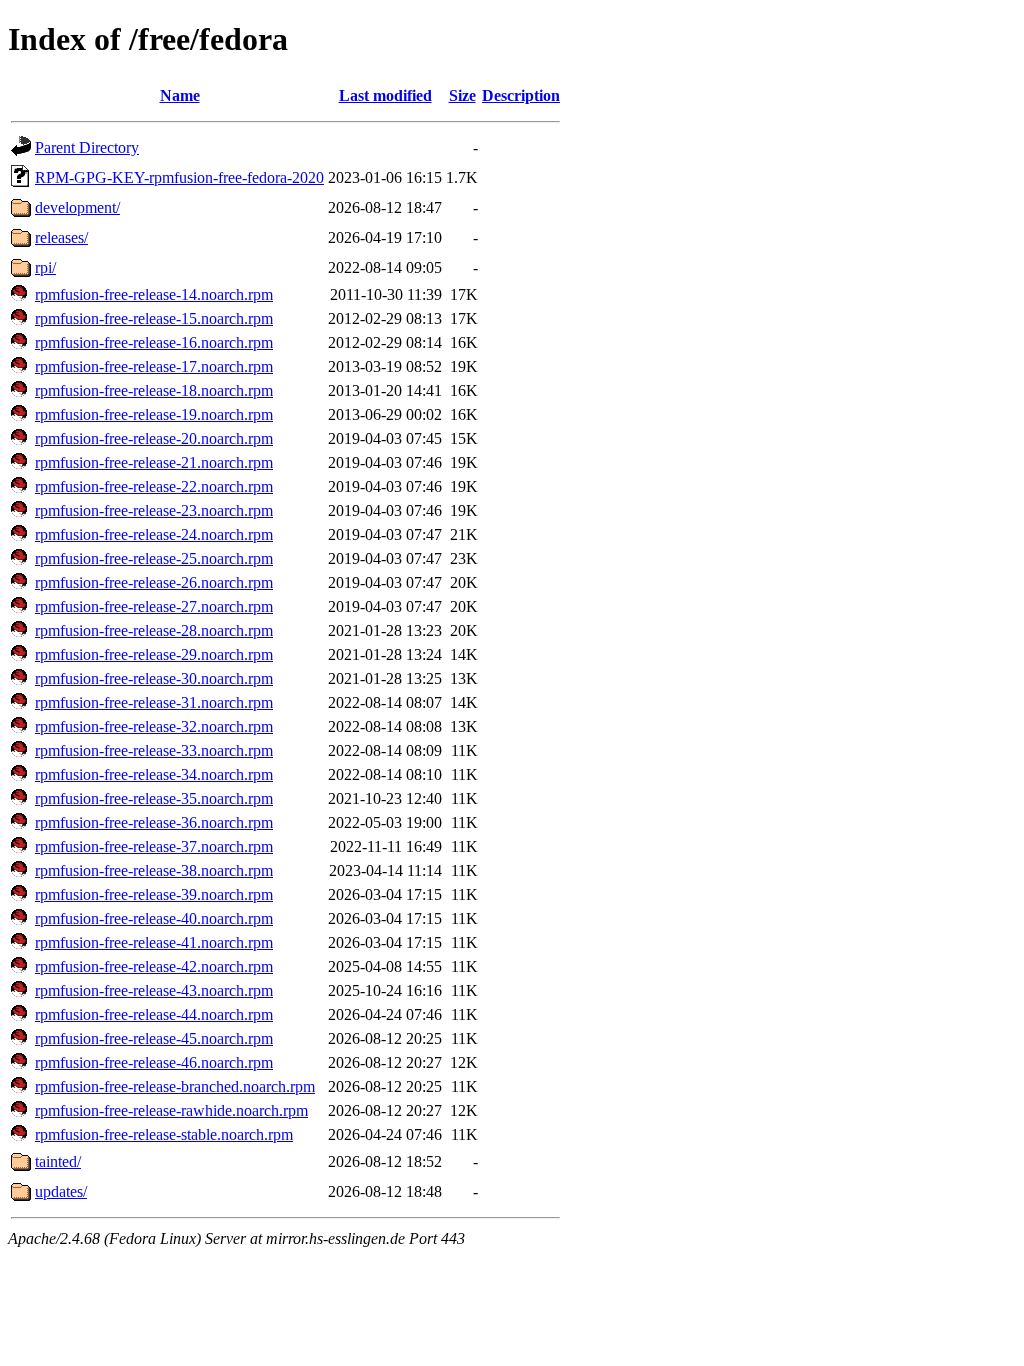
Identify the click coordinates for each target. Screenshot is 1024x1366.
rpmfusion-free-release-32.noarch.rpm (154, 726)
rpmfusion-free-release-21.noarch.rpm (154, 462)
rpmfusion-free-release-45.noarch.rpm (154, 1038)
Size (462, 95)
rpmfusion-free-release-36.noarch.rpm (154, 822)
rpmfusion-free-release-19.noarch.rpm (154, 414)
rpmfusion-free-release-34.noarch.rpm (154, 774)
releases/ (61, 237)
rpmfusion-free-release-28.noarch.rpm (154, 630)
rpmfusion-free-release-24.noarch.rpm (154, 534)
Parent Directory (87, 147)
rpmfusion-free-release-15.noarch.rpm (154, 318)
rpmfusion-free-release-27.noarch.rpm (154, 606)
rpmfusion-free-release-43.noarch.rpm (154, 990)
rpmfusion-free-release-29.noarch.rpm (154, 654)
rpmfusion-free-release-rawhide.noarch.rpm (171, 1110)
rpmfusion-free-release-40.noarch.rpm (154, 918)
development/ (77, 207)
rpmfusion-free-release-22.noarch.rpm (154, 486)
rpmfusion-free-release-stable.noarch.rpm (164, 1134)
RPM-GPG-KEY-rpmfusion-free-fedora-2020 (179, 177)
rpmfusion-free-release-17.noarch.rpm (154, 366)
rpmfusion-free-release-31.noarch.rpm (154, 702)
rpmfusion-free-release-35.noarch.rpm (154, 798)
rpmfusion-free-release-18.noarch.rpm (154, 390)
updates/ (61, 1191)
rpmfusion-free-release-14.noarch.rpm (154, 294)
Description (521, 95)
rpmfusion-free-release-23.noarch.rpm (154, 510)
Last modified (385, 95)
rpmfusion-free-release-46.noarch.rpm (154, 1062)
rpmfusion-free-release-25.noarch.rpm (154, 558)
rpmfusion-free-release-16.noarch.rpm (154, 342)
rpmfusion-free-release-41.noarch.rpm (154, 942)
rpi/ (45, 267)
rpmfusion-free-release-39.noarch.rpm (154, 894)
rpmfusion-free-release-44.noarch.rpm (154, 1014)
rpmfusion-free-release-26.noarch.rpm (154, 582)
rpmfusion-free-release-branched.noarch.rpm (175, 1086)
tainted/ (58, 1161)
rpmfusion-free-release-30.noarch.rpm (154, 678)
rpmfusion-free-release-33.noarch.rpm (154, 750)
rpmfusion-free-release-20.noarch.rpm (154, 438)
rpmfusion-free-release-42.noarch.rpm (154, 966)
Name (180, 95)
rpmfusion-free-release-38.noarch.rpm (154, 870)
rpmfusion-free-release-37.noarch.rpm (154, 846)
